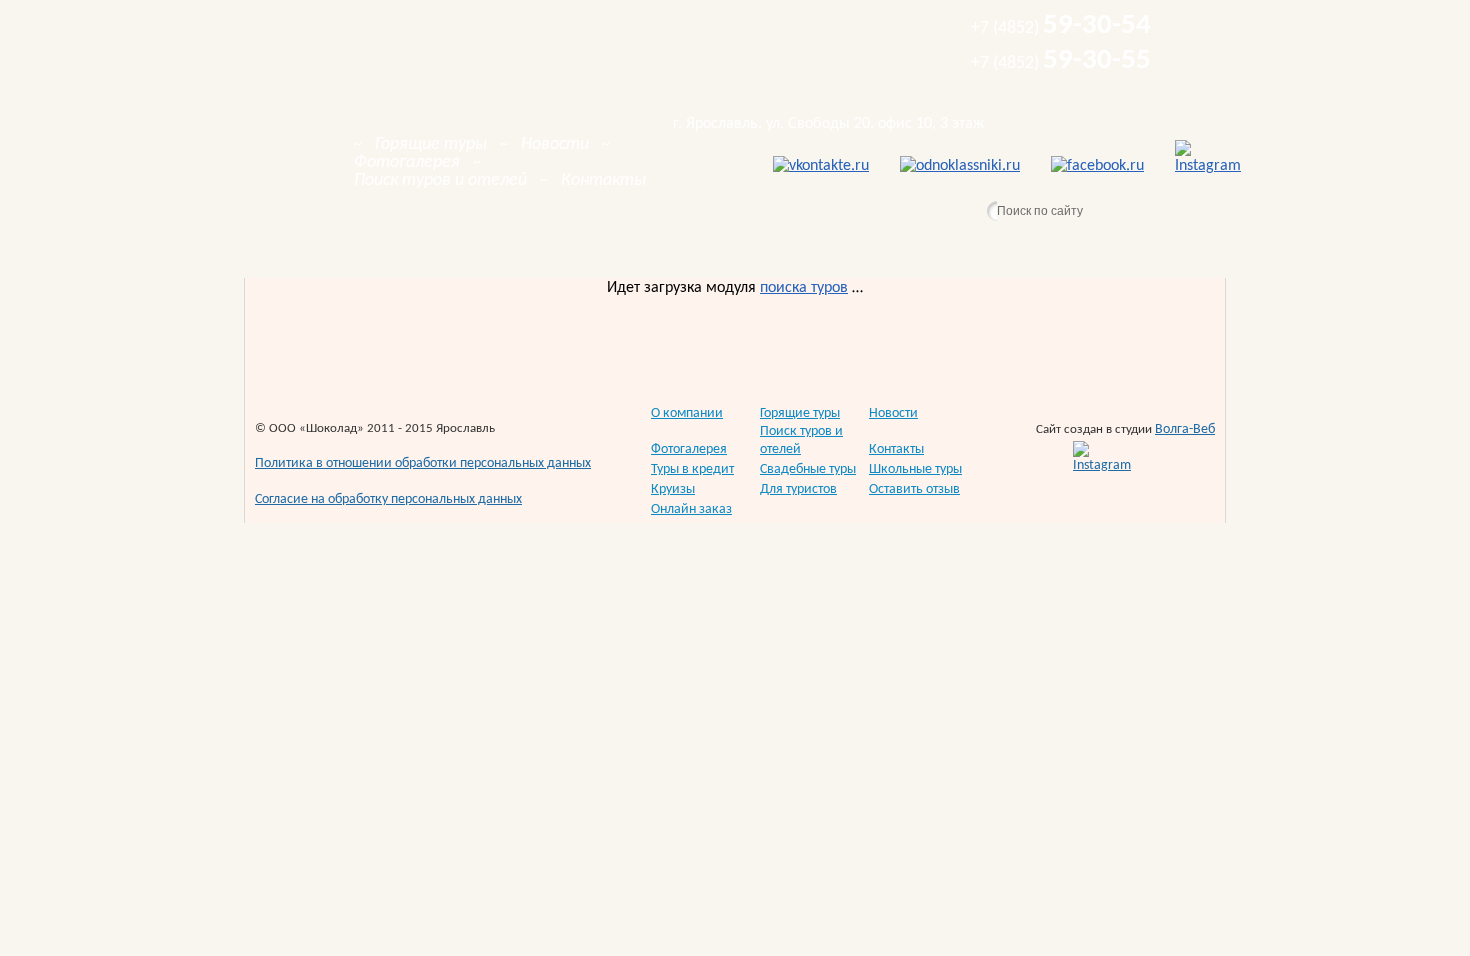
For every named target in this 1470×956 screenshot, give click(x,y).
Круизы (673, 489)
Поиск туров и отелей (801, 440)
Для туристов (798, 489)
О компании (687, 413)
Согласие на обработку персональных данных (388, 499)
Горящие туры (800, 413)
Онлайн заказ (691, 509)
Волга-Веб (1185, 429)
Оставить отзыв (914, 489)
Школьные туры (915, 469)
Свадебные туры (808, 469)
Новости (893, 413)
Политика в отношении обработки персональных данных (423, 463)
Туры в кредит (692, 469)
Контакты (896, 449)
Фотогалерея (689, 449)
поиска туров (804, 288)
